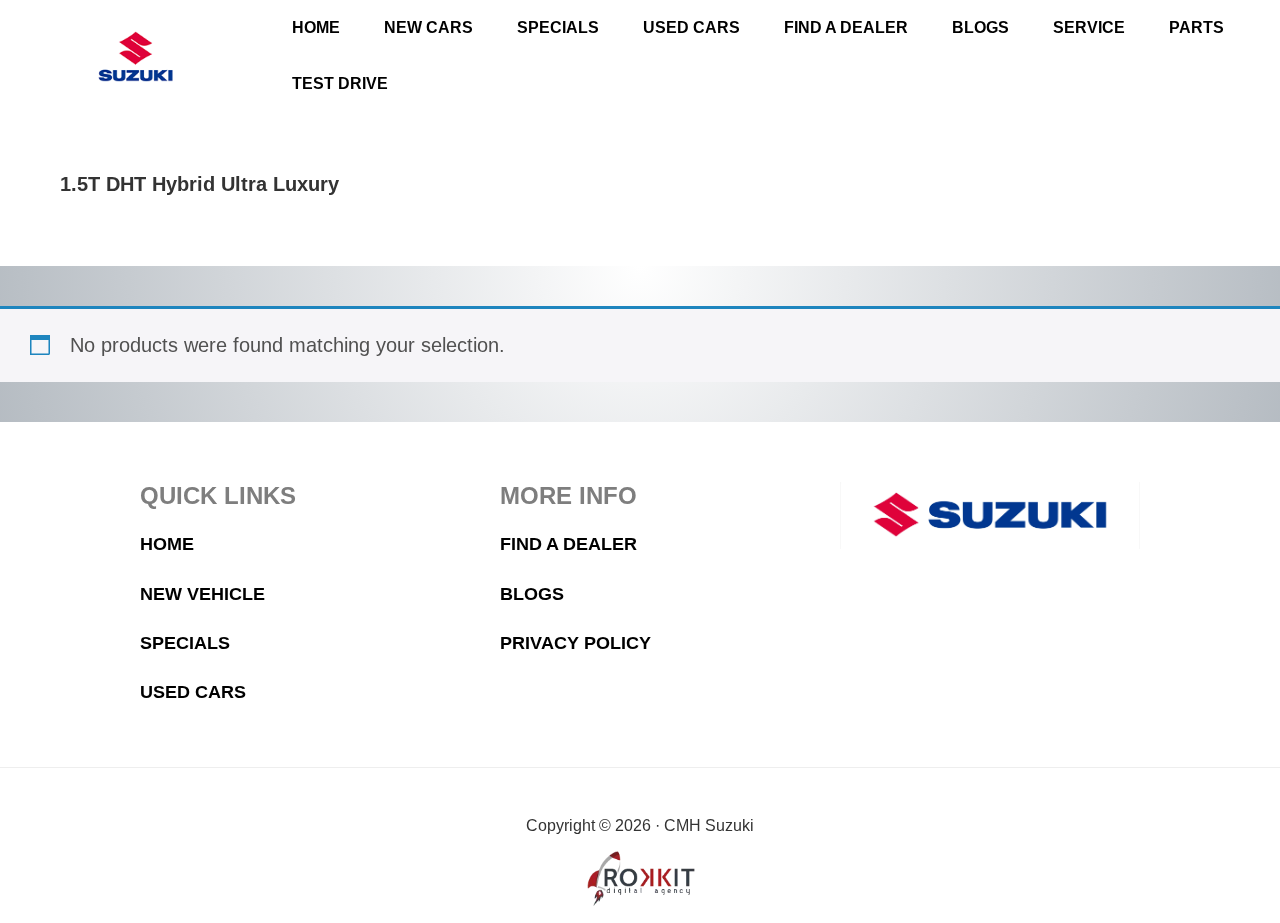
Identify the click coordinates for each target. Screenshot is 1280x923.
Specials (185, 643)
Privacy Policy (575, 643)
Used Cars (193, 692)
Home (167, 544)
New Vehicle (202, 594)
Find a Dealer (568, 544)
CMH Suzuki (136, 56)
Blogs (532, 594)
